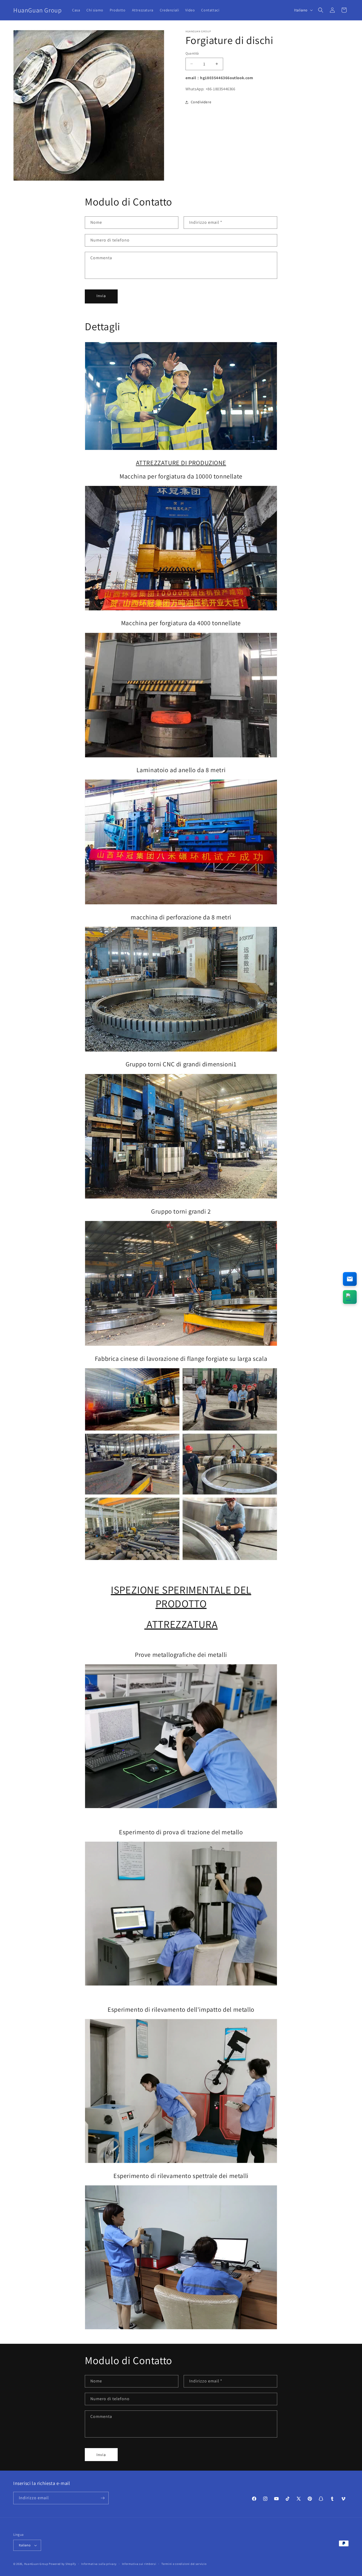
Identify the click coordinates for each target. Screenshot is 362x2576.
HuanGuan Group (36, 2564)
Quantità (192, 53)
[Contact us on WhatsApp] (350, 1297)
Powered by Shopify (62, 2564)
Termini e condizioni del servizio (184, 2564)
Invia (101, 296)
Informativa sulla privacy (99, 2564)
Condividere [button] (201, 102)
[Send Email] (350, 1279)
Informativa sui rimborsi (139, 2564)
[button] (321, 10)
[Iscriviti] (103, 2498)
